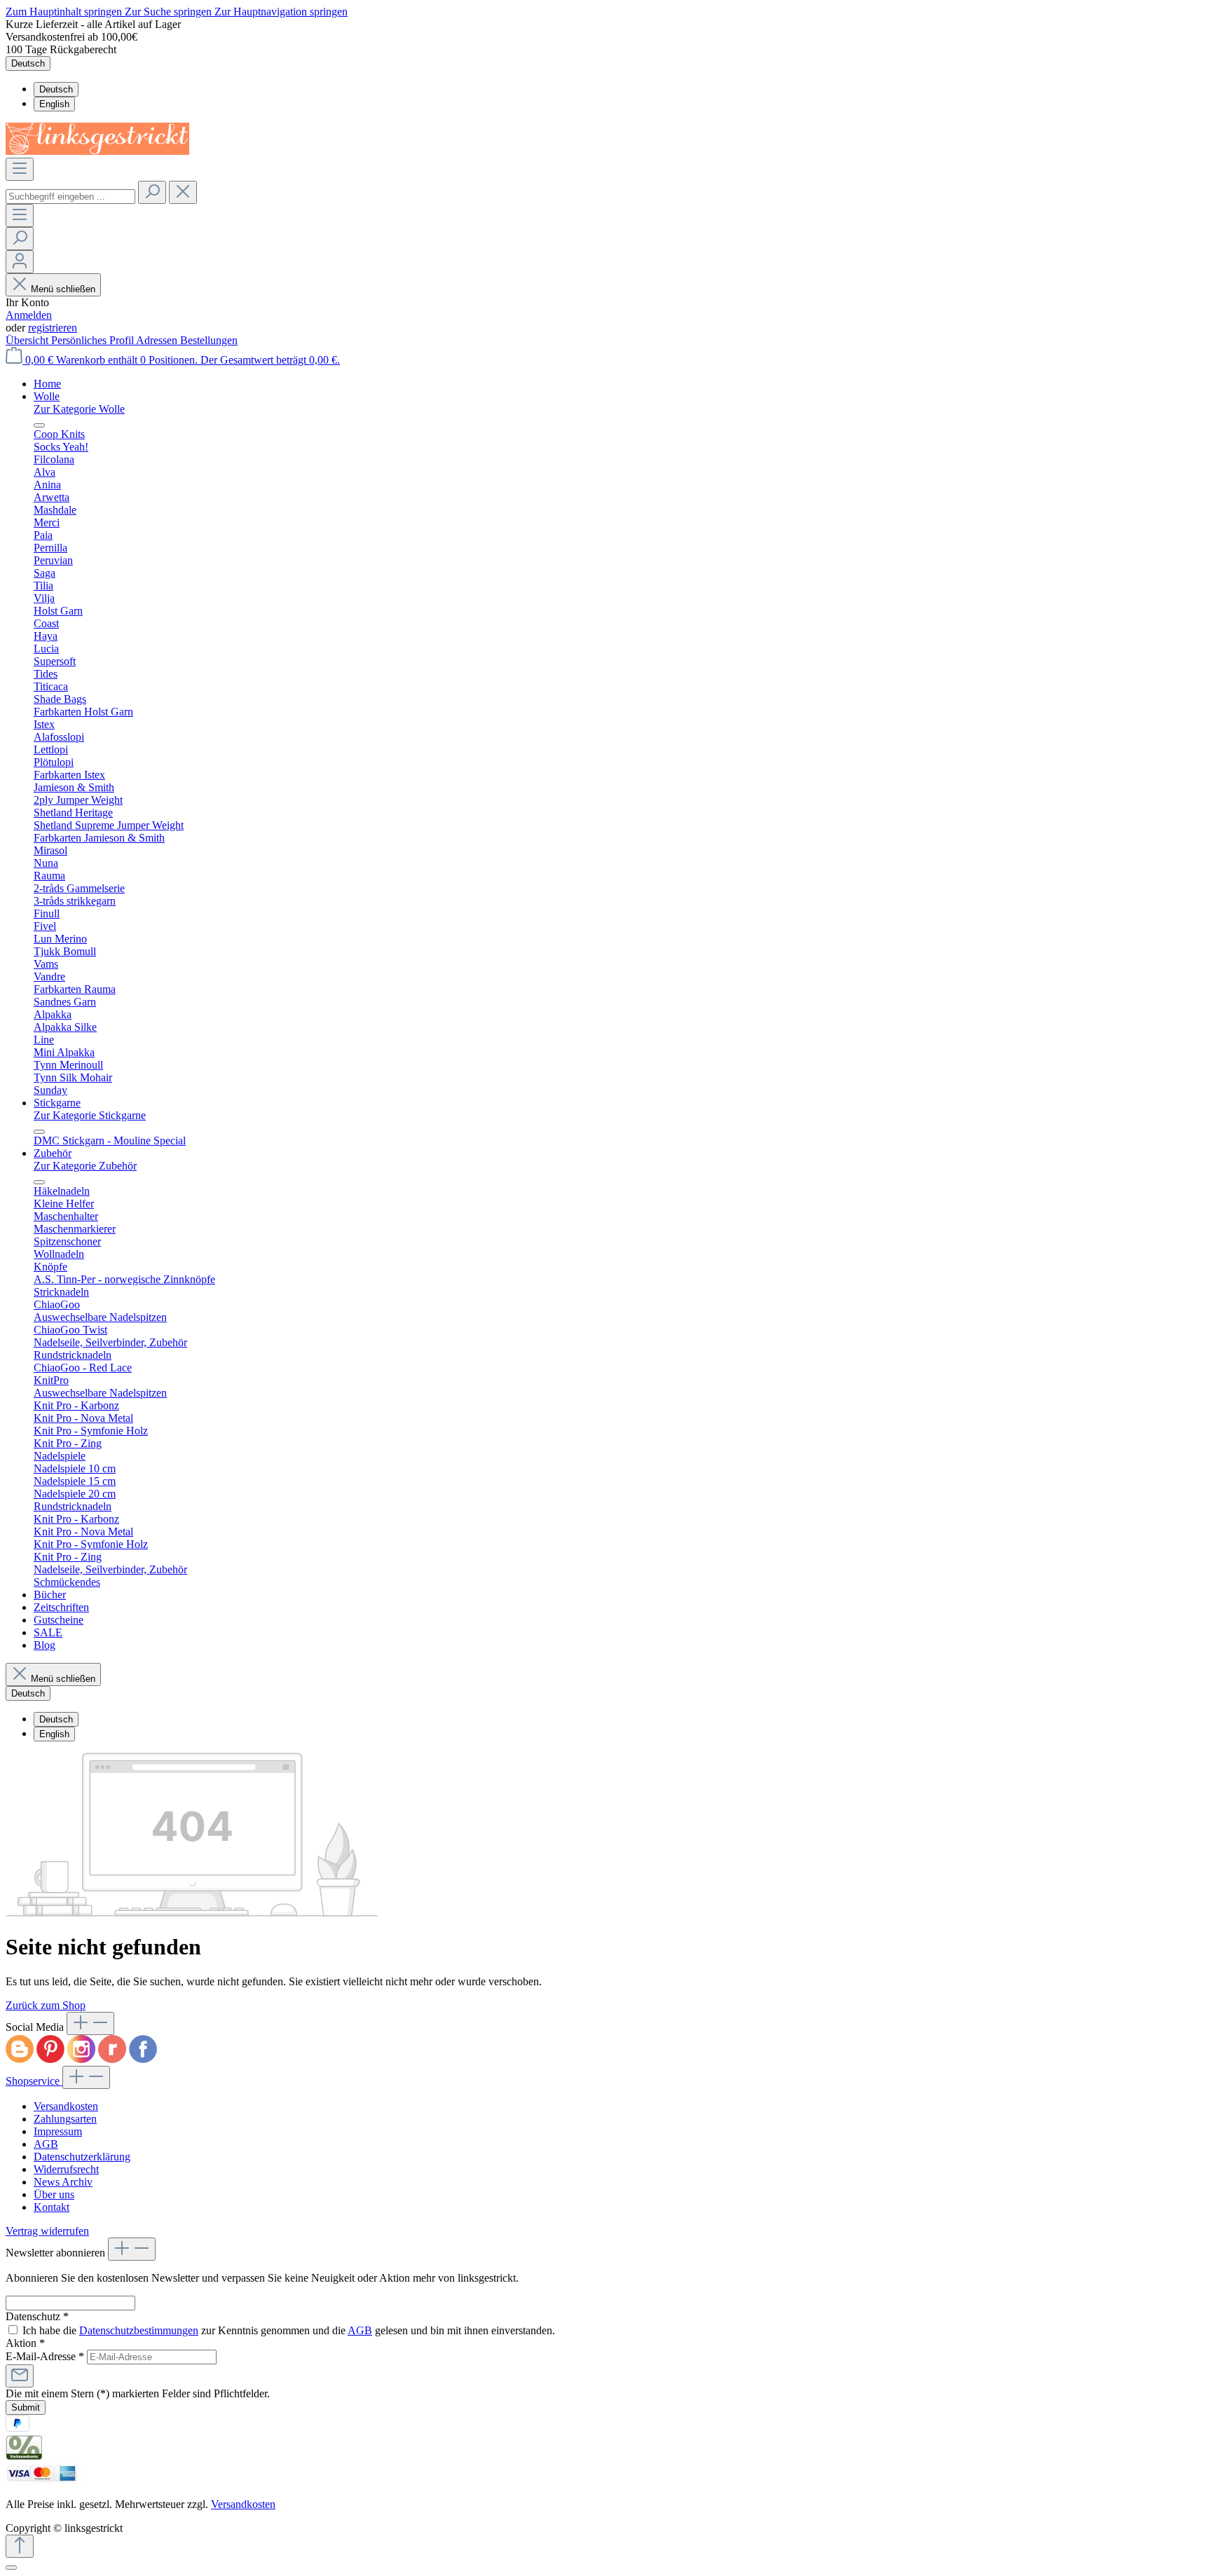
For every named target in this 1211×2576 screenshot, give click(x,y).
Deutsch (56, 89)
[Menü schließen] (39, 425)
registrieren (53, 328)
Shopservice (34, 2081)
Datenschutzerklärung (82, 2157)
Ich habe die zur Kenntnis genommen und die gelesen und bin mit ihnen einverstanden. (289, 2330)
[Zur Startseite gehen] (97, 151)
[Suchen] (152, 192)
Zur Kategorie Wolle (79, 409)
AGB (46, 2144)
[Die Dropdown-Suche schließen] (183, 192)
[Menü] (20, 169)
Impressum (58, 2131)
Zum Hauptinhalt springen (65, 12)
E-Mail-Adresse (45, 2356)
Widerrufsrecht (66, 2169)
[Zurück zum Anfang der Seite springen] (20, 2546)
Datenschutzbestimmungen (139, 2330)
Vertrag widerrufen (47, 2231)
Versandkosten (66, 2106)
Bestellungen (209, 340)
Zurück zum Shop (46, 2005)
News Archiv (63, 2182)
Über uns (54, 2194)
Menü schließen (63, 289)
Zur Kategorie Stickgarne (90, 1115)
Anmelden (29, 315)
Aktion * (25, 2343)
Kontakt (52, 2207)
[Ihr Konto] (20, 262)
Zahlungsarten (65, 2119)
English (54, 104)
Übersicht (28, 340)
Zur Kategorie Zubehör (85, 1166)
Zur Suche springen (170, 12)
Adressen (158, 340)
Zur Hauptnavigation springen (281, 12)
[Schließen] (11, 2568)
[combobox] (70, 197)
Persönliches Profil (94, 340)
